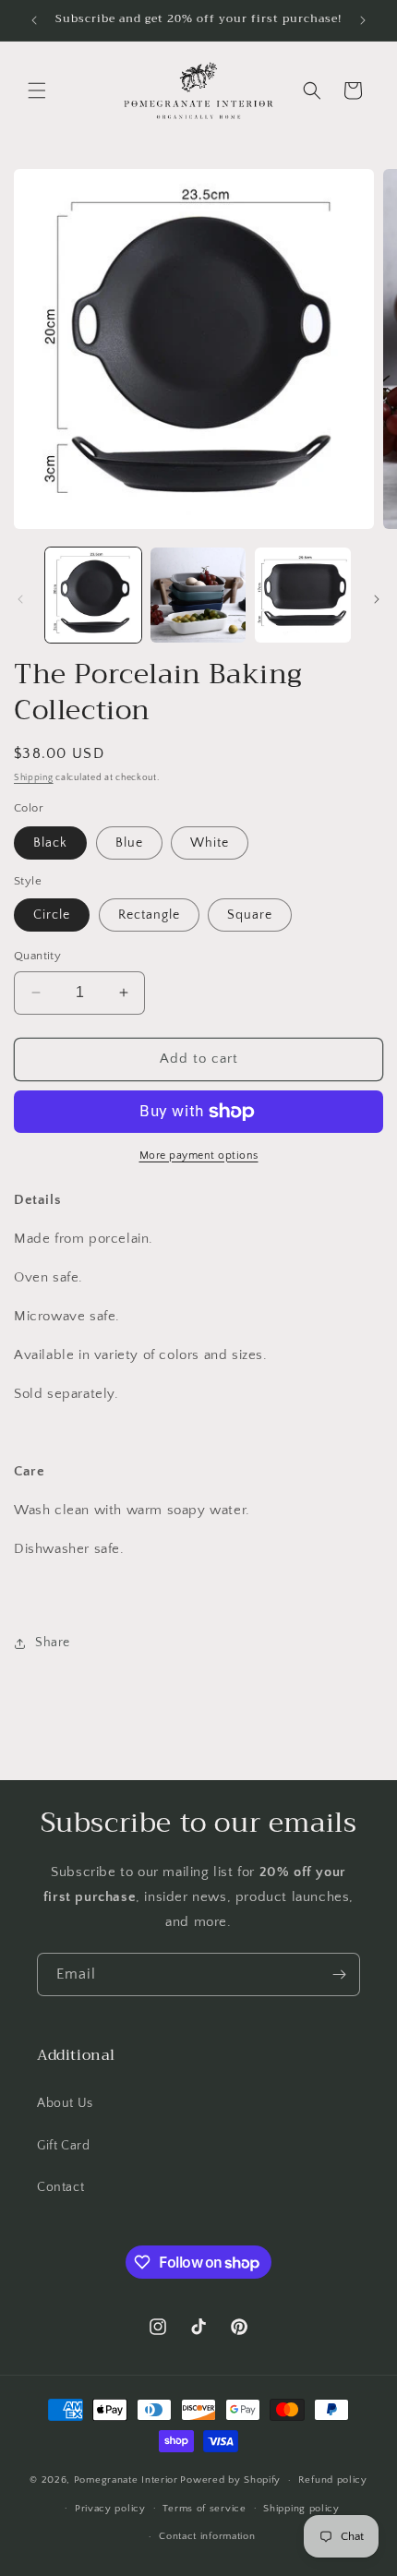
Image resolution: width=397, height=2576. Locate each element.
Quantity (37, 956)
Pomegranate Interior (126, 2480)
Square (250, 915)
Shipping (34, 778)
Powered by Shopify (230, 2480)
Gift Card (63, 2146)
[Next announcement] (363, 20)
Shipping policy (301, 2509)
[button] (37, 90)
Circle (52, 915)
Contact (60, 2187)
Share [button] (53, 1643)
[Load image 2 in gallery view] (198, 596)
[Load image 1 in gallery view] (93, 596)
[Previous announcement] (34, 20)
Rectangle (149, 915)
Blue (129, 843)
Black (50, 843)
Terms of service (204, 2509)
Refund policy (333, 2480)
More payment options (199, 1156)
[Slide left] (20, 599)
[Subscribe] (339, 1974)
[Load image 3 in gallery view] (303, 596)
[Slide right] (377, 599)
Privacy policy (110, 2509)
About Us (65, 2103)
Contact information (207, 2536)
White (210, 843)
